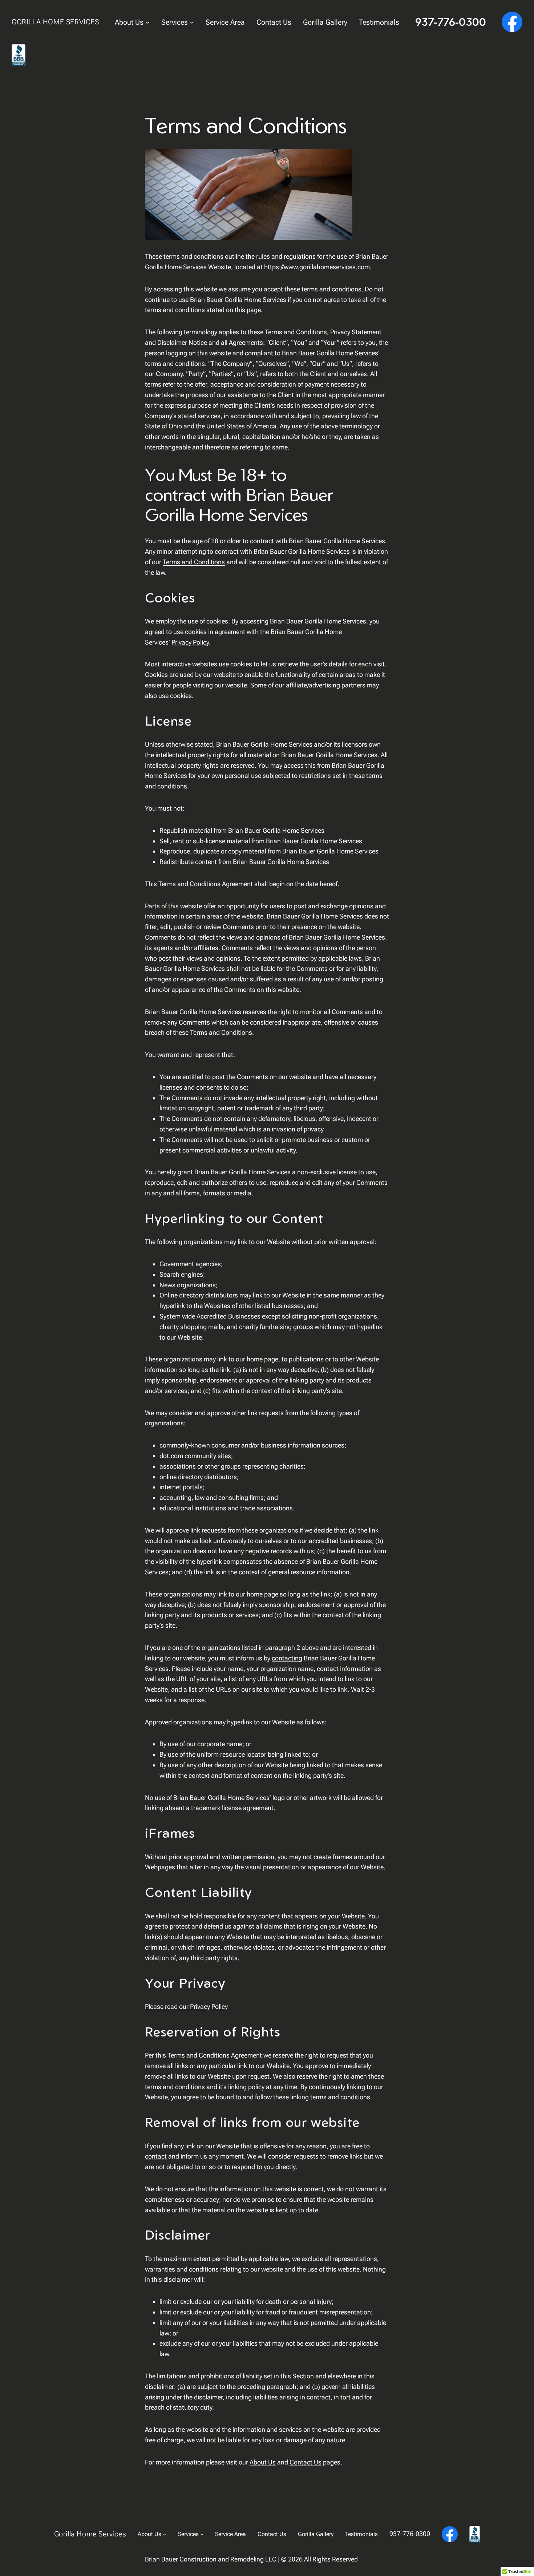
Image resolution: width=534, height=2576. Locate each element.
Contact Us (306, 2462)
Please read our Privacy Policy (186, 2006)
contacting (287, 1658)
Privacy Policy (190, 642)
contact (157, 2156)
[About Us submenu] (147, 22)
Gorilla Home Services (55, 22)
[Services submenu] (192, 22)
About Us (263, 2462)
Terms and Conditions (194, 562)
